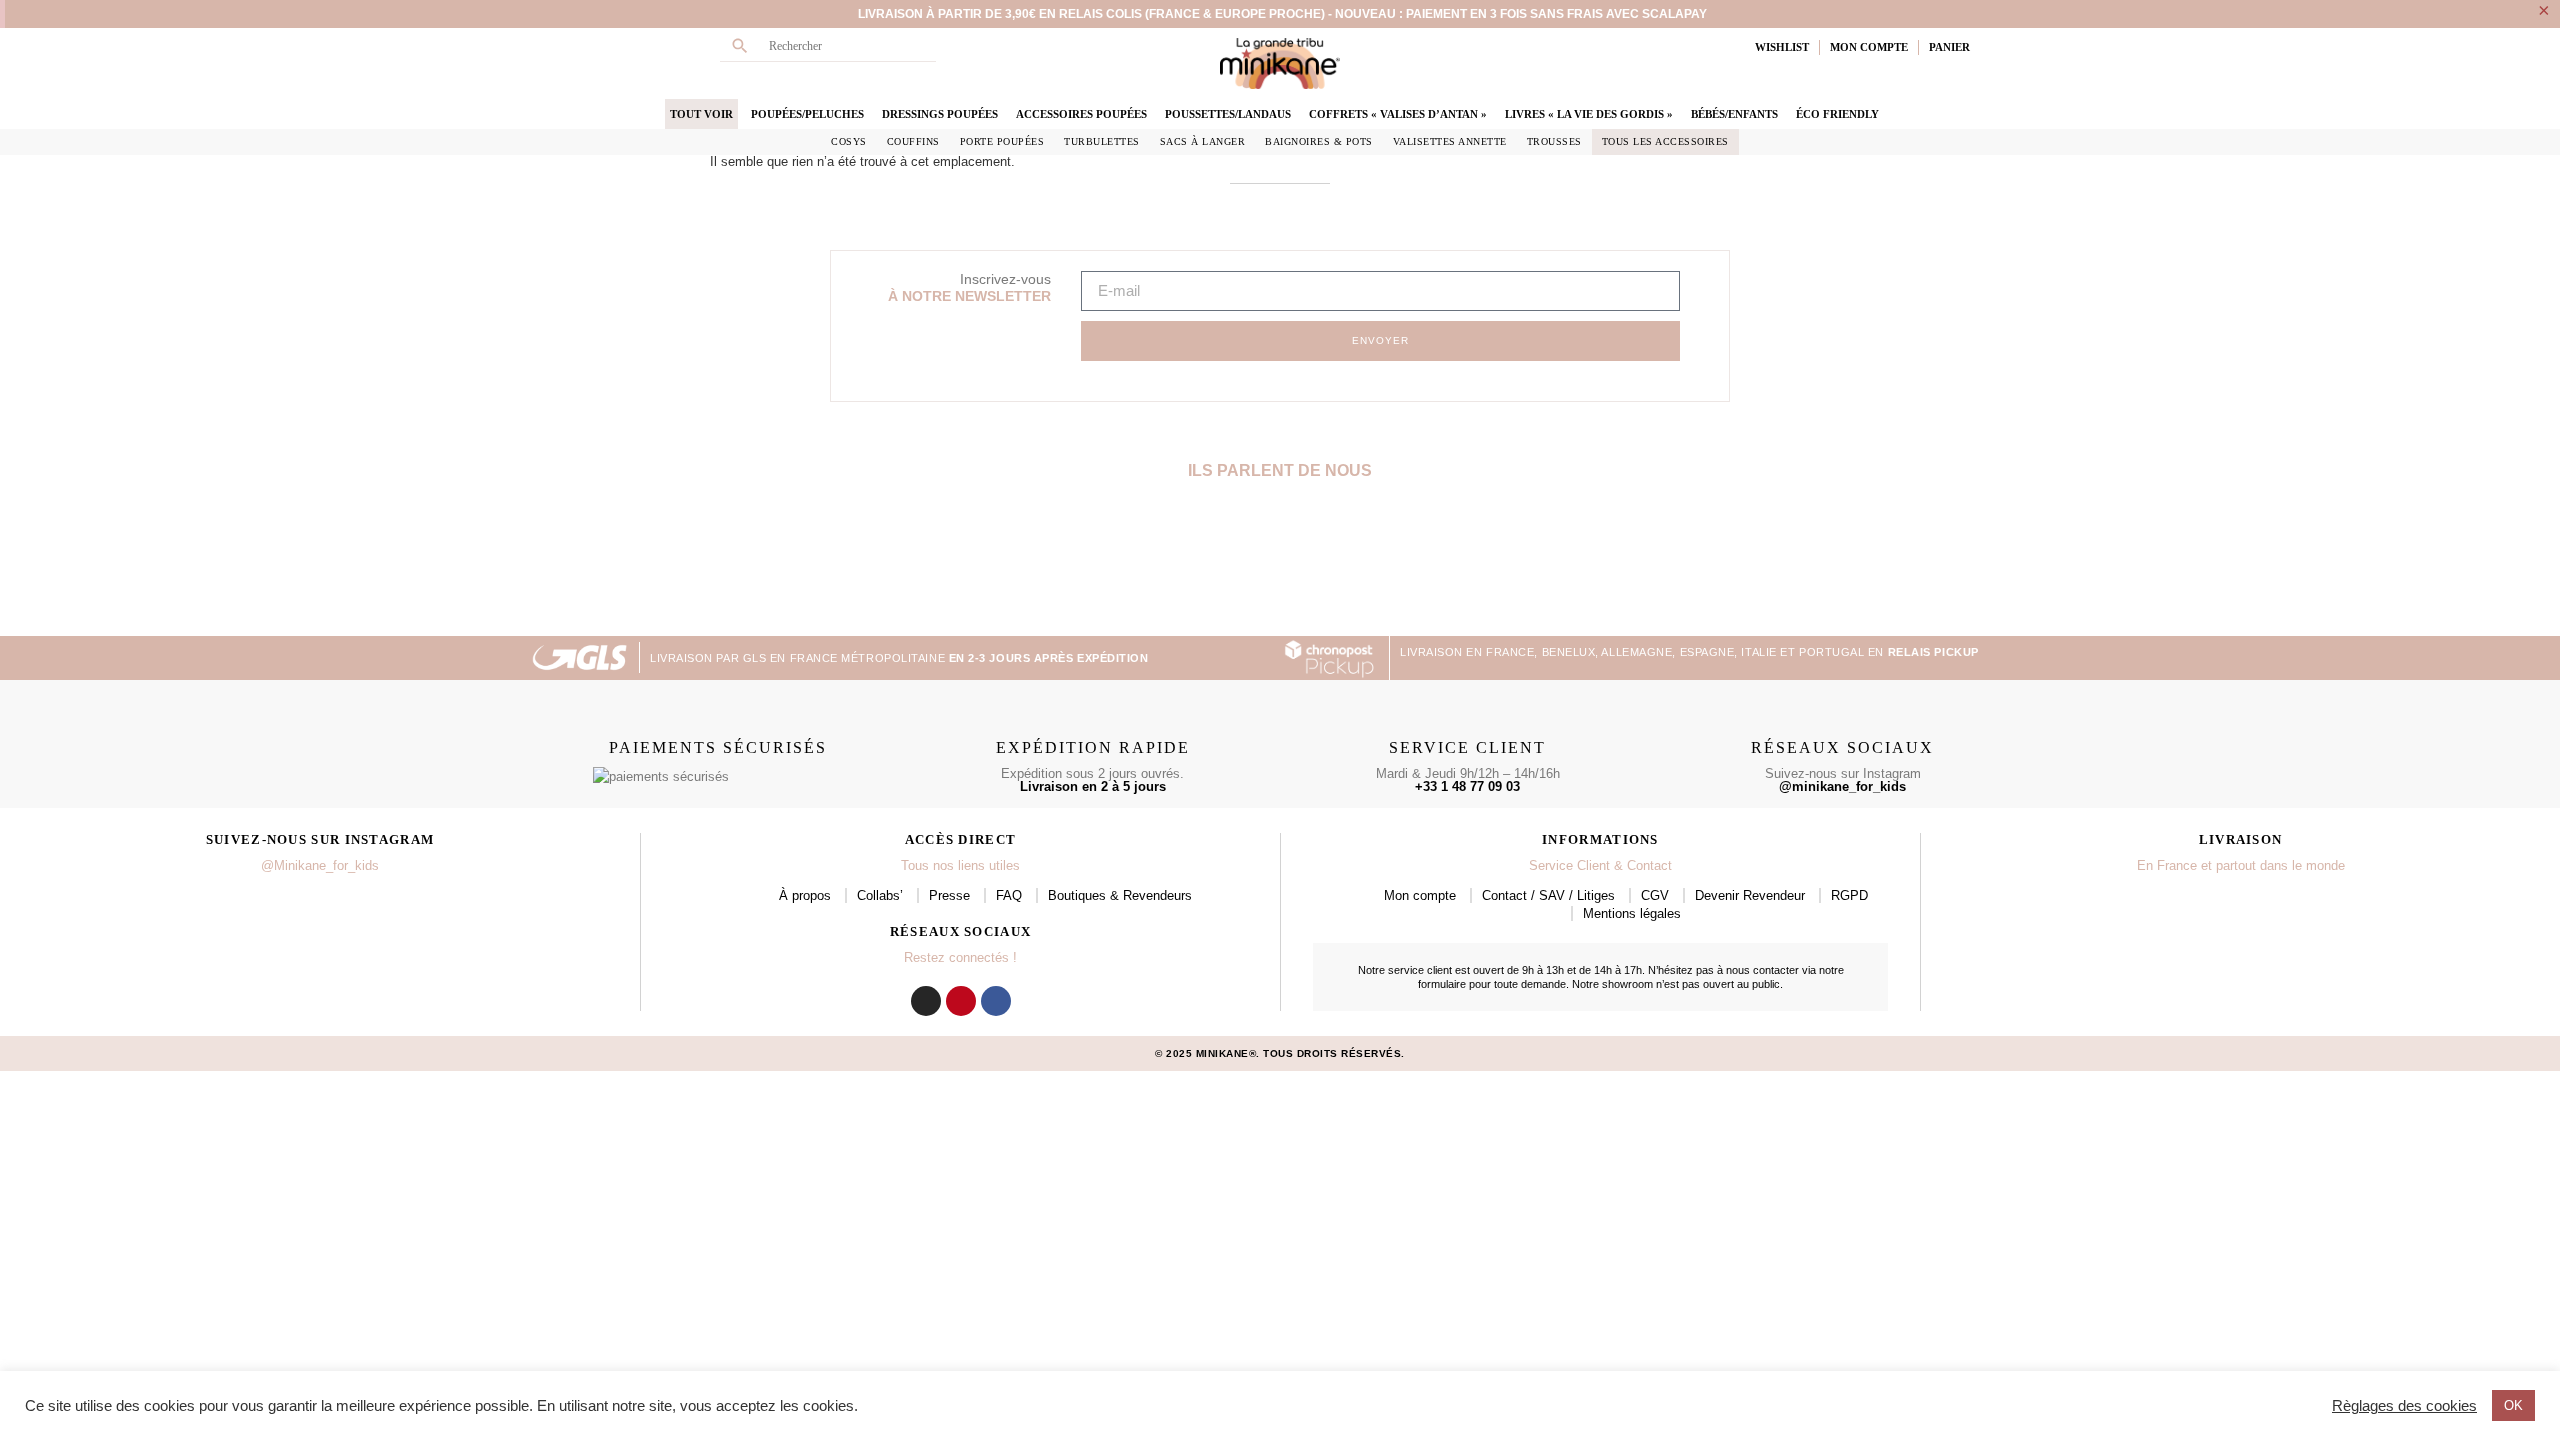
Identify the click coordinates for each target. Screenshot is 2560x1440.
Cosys (849, 141)
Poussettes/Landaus (1228, 114)
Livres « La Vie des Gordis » (1589, 114)
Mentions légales (1632, 913)
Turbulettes (1102, 141)
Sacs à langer (1203, 141)
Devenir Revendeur (1750, 895)
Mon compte (1420, 895)
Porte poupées (1002, 141)
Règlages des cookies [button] (2404, 1406)
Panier (1949, 47)
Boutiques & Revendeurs (1120, 895)
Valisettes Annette (1450, 141)
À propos (805, 895)
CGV (1655, 895)
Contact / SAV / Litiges (1548, 895)
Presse (949, 895)
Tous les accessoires (1665, 141)
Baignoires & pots (1319, 141)
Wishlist (1782, 47)
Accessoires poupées (1081, 114)
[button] (548, 566)
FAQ (1009, 895)
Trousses (1554, 141)
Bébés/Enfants (1734, 114)
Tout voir (701, 114)
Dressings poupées (940, 114)
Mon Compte (1869, 47)
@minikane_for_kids (1842, 786)
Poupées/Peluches (807, 114)
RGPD (1849, 895)
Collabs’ (880, 895)
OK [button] (2513, 1405)
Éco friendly (1837, 114)
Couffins (913, 141)
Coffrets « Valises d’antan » (1398, 114)
